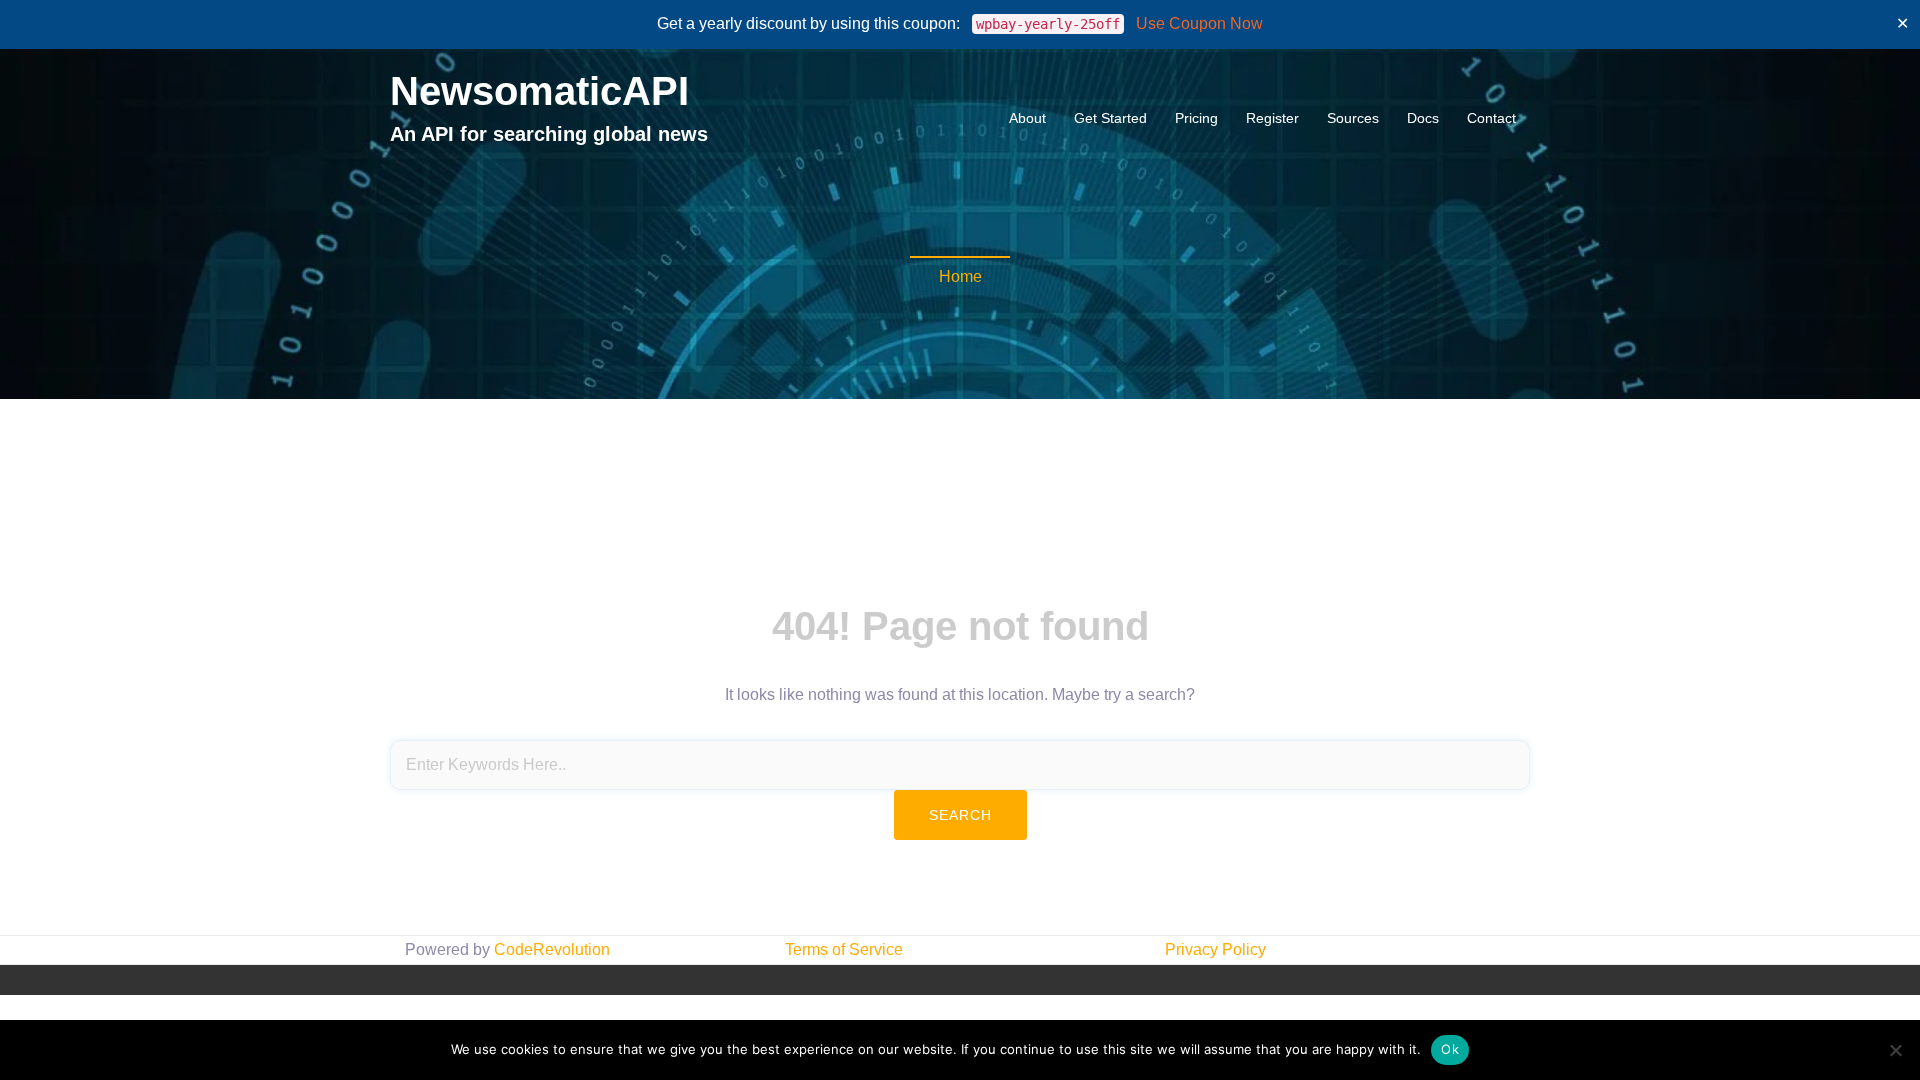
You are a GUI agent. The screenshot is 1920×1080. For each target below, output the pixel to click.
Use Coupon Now (1199, 23)
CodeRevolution (552, 949)
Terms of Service (844, 949)
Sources (1353, 118)
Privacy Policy (1215, 949)
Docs (1423, 118)
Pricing (1196, 118)
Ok (1450, 1049)
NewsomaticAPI (539, 91)
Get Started (1110, 118)
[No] (1895, 1050)
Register (1272, 118)
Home (960, 276)
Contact (1491, 118)
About (1027, 118)
